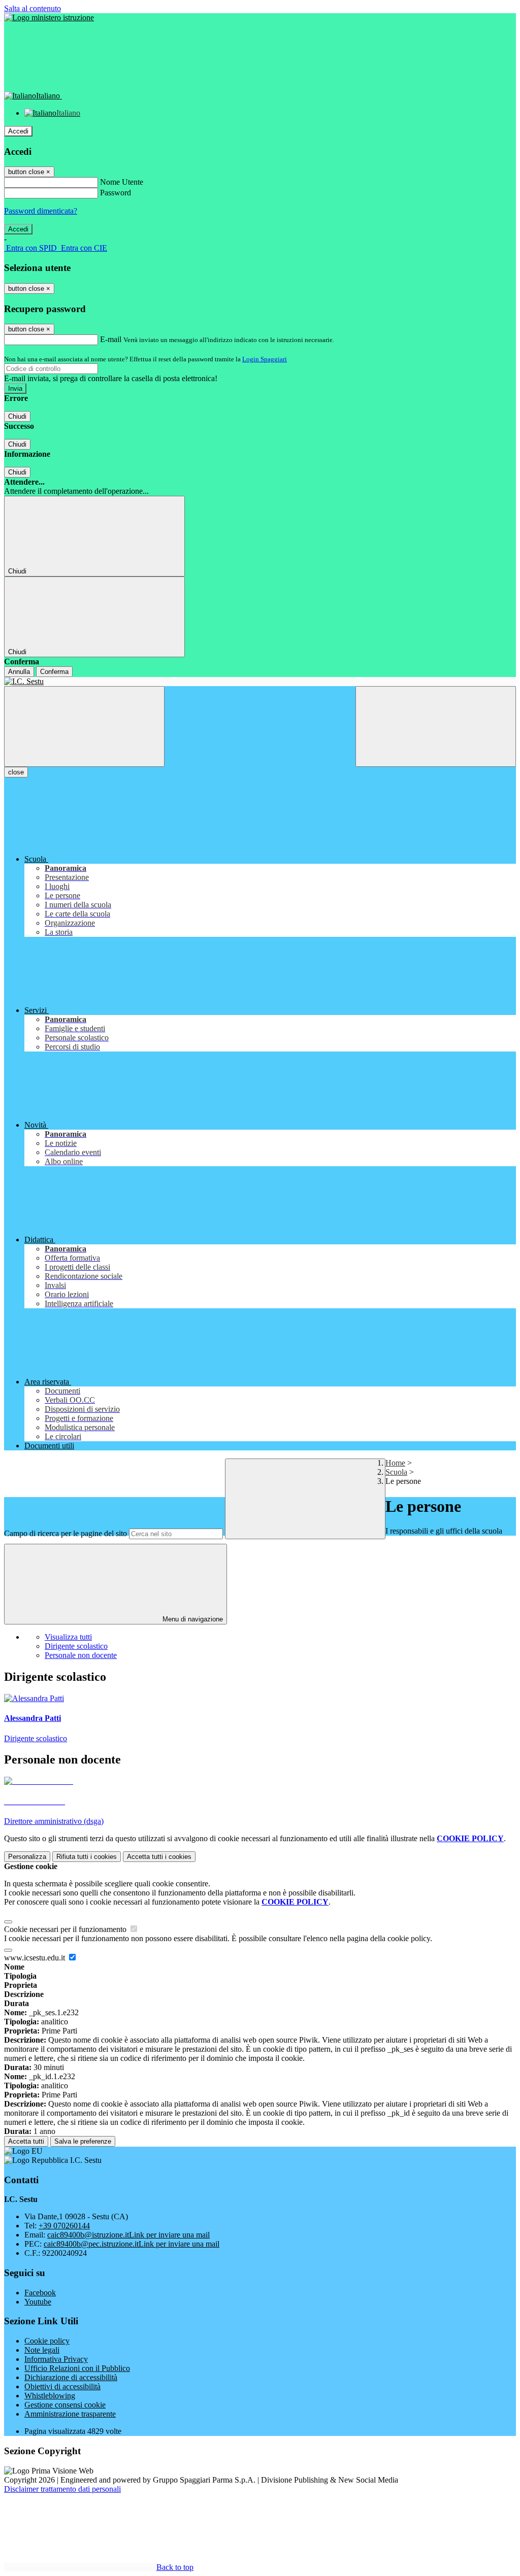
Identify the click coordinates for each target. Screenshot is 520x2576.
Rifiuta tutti (87, 1857)
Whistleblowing (50, 2396)
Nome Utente (122, 182)
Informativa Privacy (56, 2359)
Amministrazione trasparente (70, 2414)
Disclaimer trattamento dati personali (62, 2489)
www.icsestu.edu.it (36, 1958)
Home (395, 1463)
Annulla (19, 672)
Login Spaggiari (265, 359)
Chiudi (17, 416)
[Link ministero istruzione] (49, 18)
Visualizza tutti (68, 1637)
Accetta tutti (159, 1857)
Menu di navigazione (192, 1619)
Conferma (54, 672)
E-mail (111, 339)
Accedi (18, 131)
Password (116, 193)
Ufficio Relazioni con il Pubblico (77, 2368)
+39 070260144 (64, 2226)
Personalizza (27, 1857)
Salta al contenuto (32, 8)
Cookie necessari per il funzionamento (66, 1929)
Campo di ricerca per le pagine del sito (66, 1533)
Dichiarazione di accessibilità (71, 2377)
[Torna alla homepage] (260, 682)
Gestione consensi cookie (65, 2405)
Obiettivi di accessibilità (62, 2386)
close (16, 772)
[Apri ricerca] (436, 726)
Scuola (396, 1472)
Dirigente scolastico (76, 1646)
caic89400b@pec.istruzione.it (132, 2244)
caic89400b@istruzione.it (128, 2235)
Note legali (42, 2350)
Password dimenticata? (41, 211)
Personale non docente (81, 1655)
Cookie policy (47, 2341)
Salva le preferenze (83, 2141)
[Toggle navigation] (84, 726)
